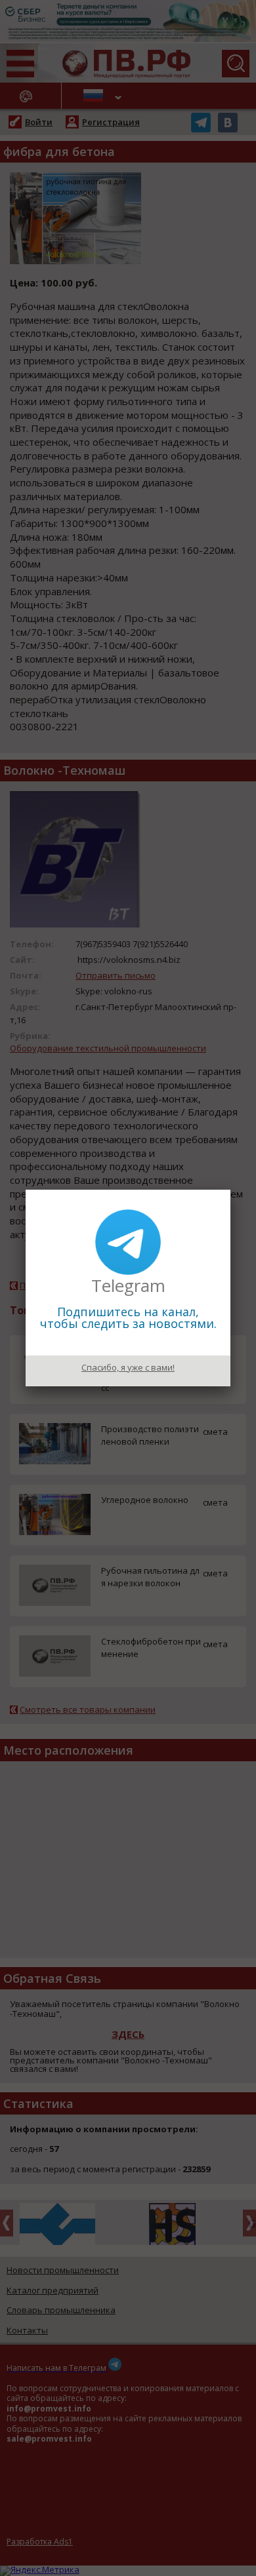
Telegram (128, 1285)
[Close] (230, 1190)
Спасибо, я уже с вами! (128, 1367)
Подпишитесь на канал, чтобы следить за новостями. (128, 1317)
